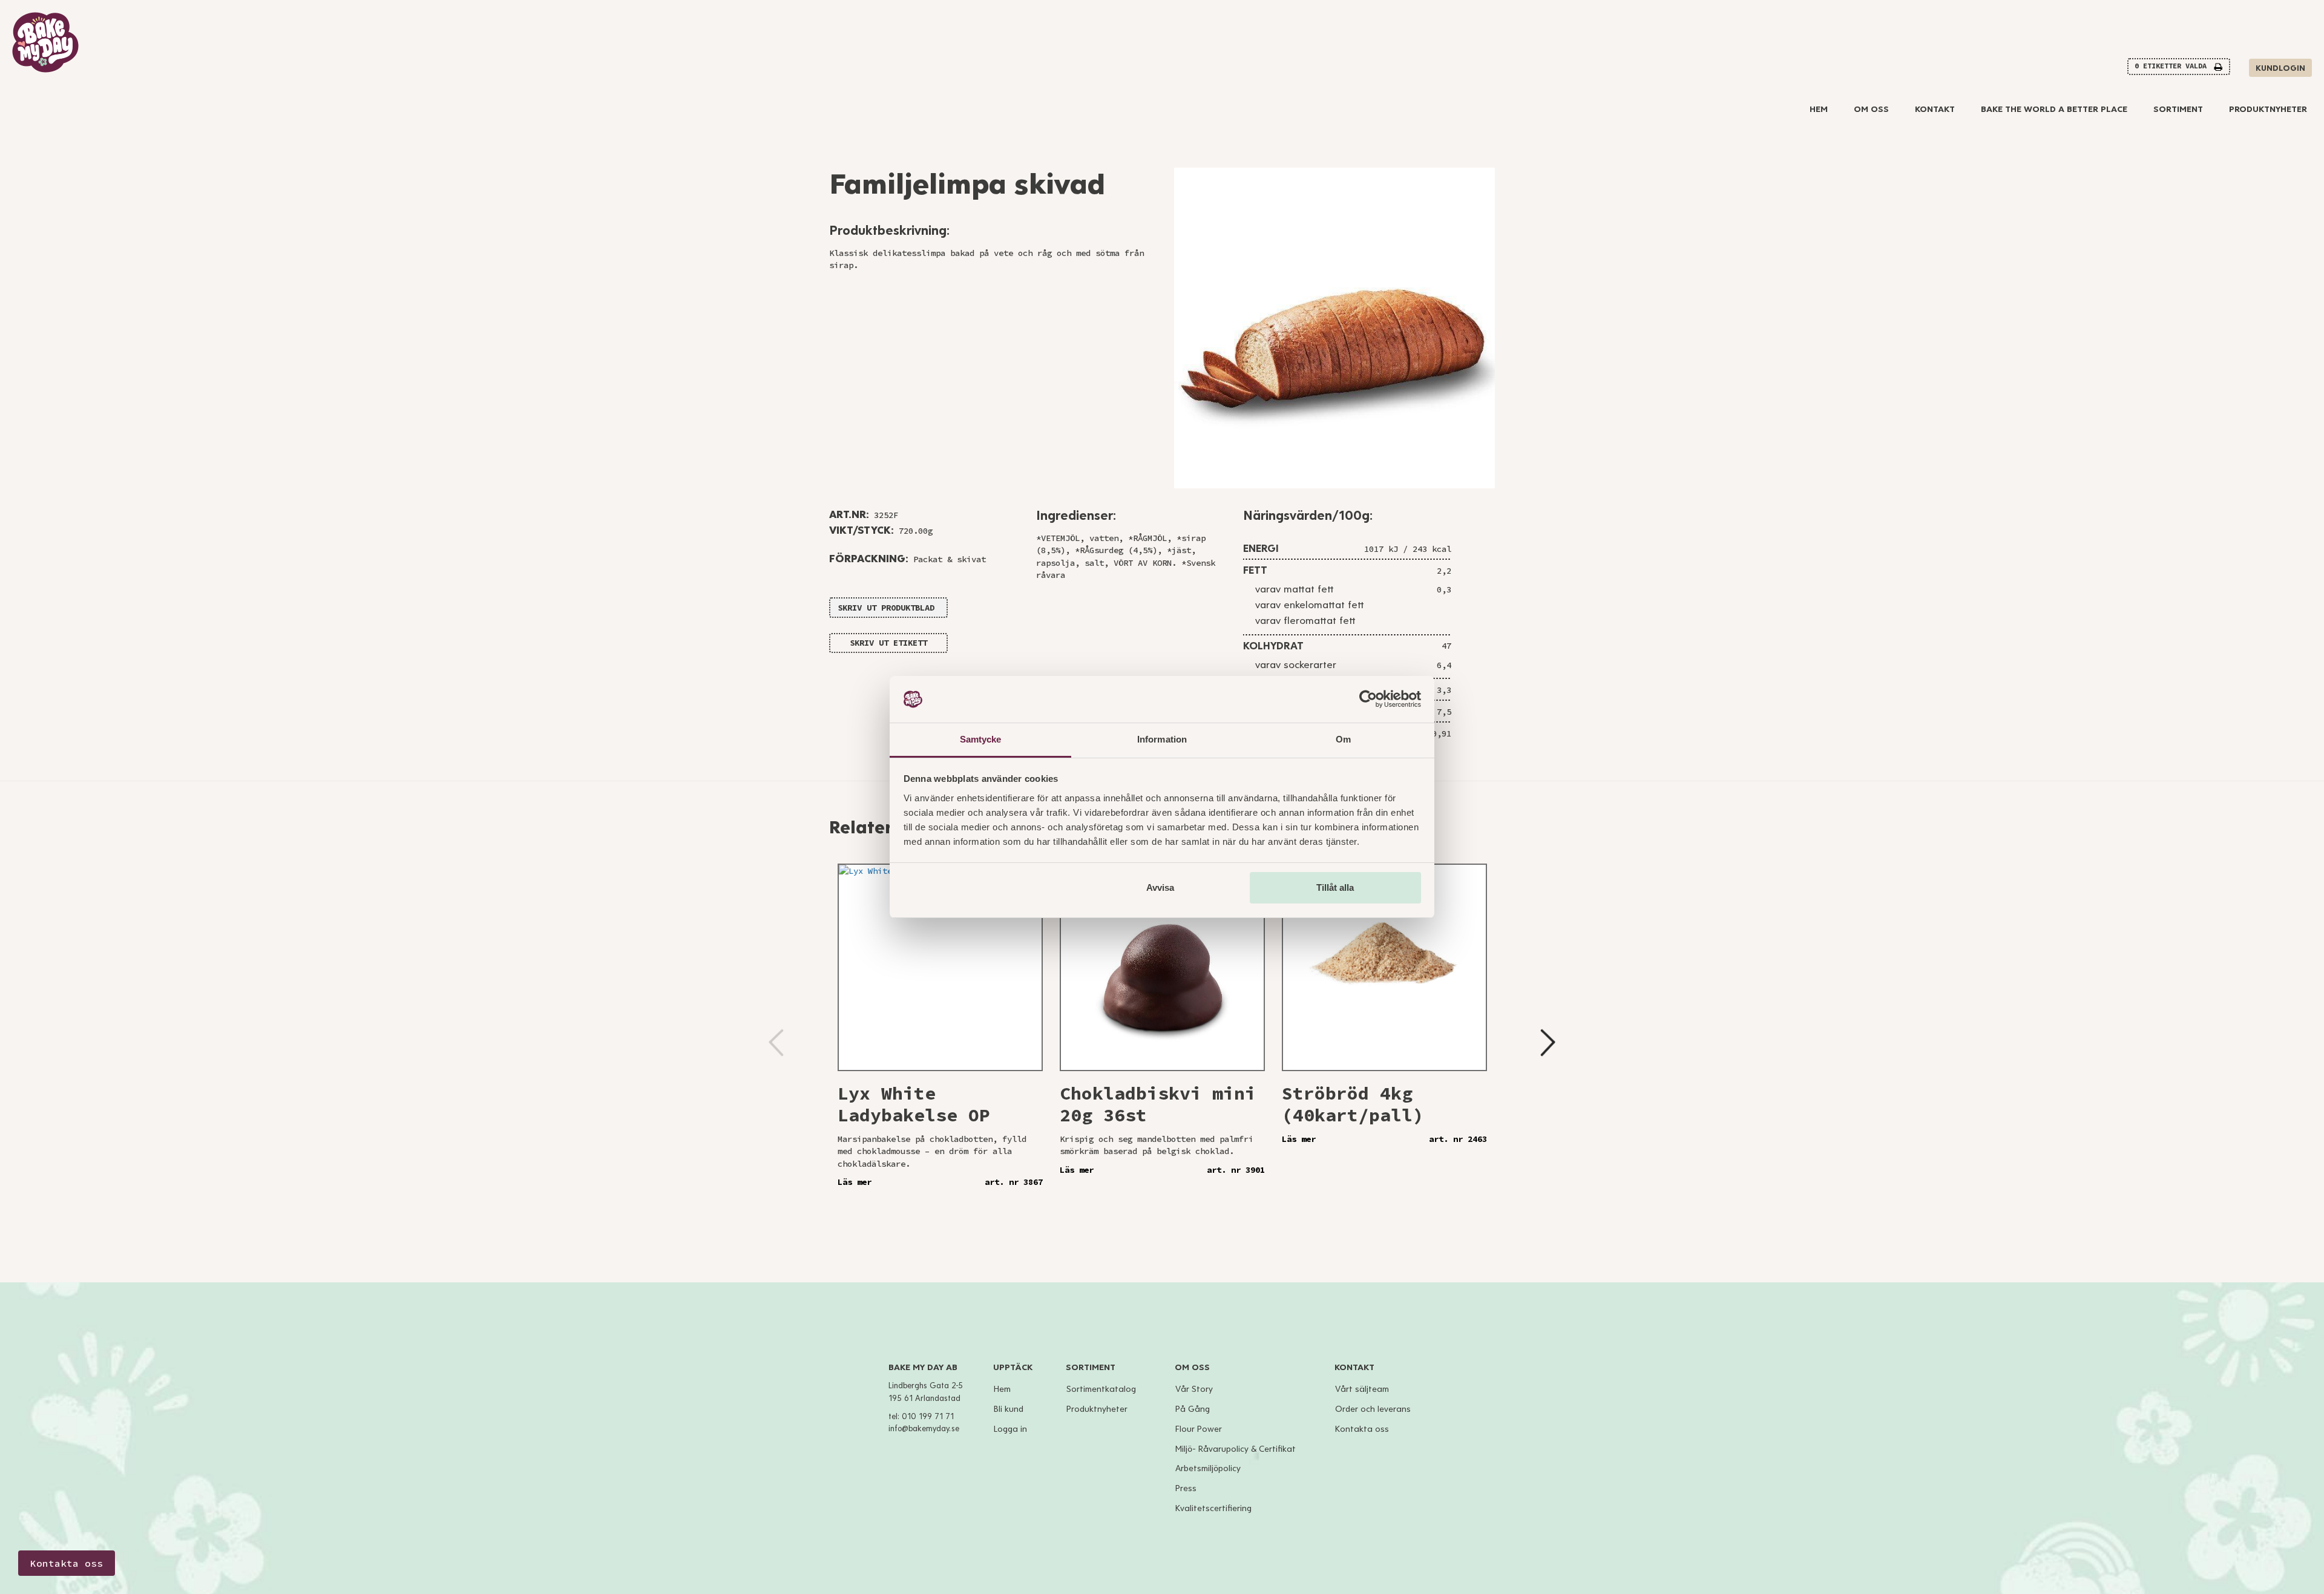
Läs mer (855, 1182)
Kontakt (1935, 109)
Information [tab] (1162, 739)
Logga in (1010, 1429)
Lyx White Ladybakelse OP (914, 1104)
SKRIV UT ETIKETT (888, 643)
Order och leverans (1373, 1409)
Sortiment (2178, 109)
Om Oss (1871, 109)
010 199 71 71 (928, 1417)
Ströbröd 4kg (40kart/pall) (1353, 1104)
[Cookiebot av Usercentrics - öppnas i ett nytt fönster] (1368, 700)
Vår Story (1194, 1389)
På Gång (1193, 1409)
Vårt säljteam (1362, 1389)
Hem (1819, 109)
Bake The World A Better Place (2054, 109)
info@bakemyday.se (924, 1429)
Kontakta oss (1362, 1429)
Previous (776, 1043)
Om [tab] (1343, 739)
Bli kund (1009, 1409)
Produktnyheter (2268, 109)
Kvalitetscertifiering (1213, 1508)
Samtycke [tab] (981, 739)
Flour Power (1199, 1429)
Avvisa (1160, 887)
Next (1548, 1043)
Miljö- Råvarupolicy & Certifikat (1236, 1449)
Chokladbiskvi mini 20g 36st (1158, 1104)
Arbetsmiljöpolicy (1208, 1468)
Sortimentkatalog (1101, 1389)
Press (1186, 1488)
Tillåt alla (1335, 887)
